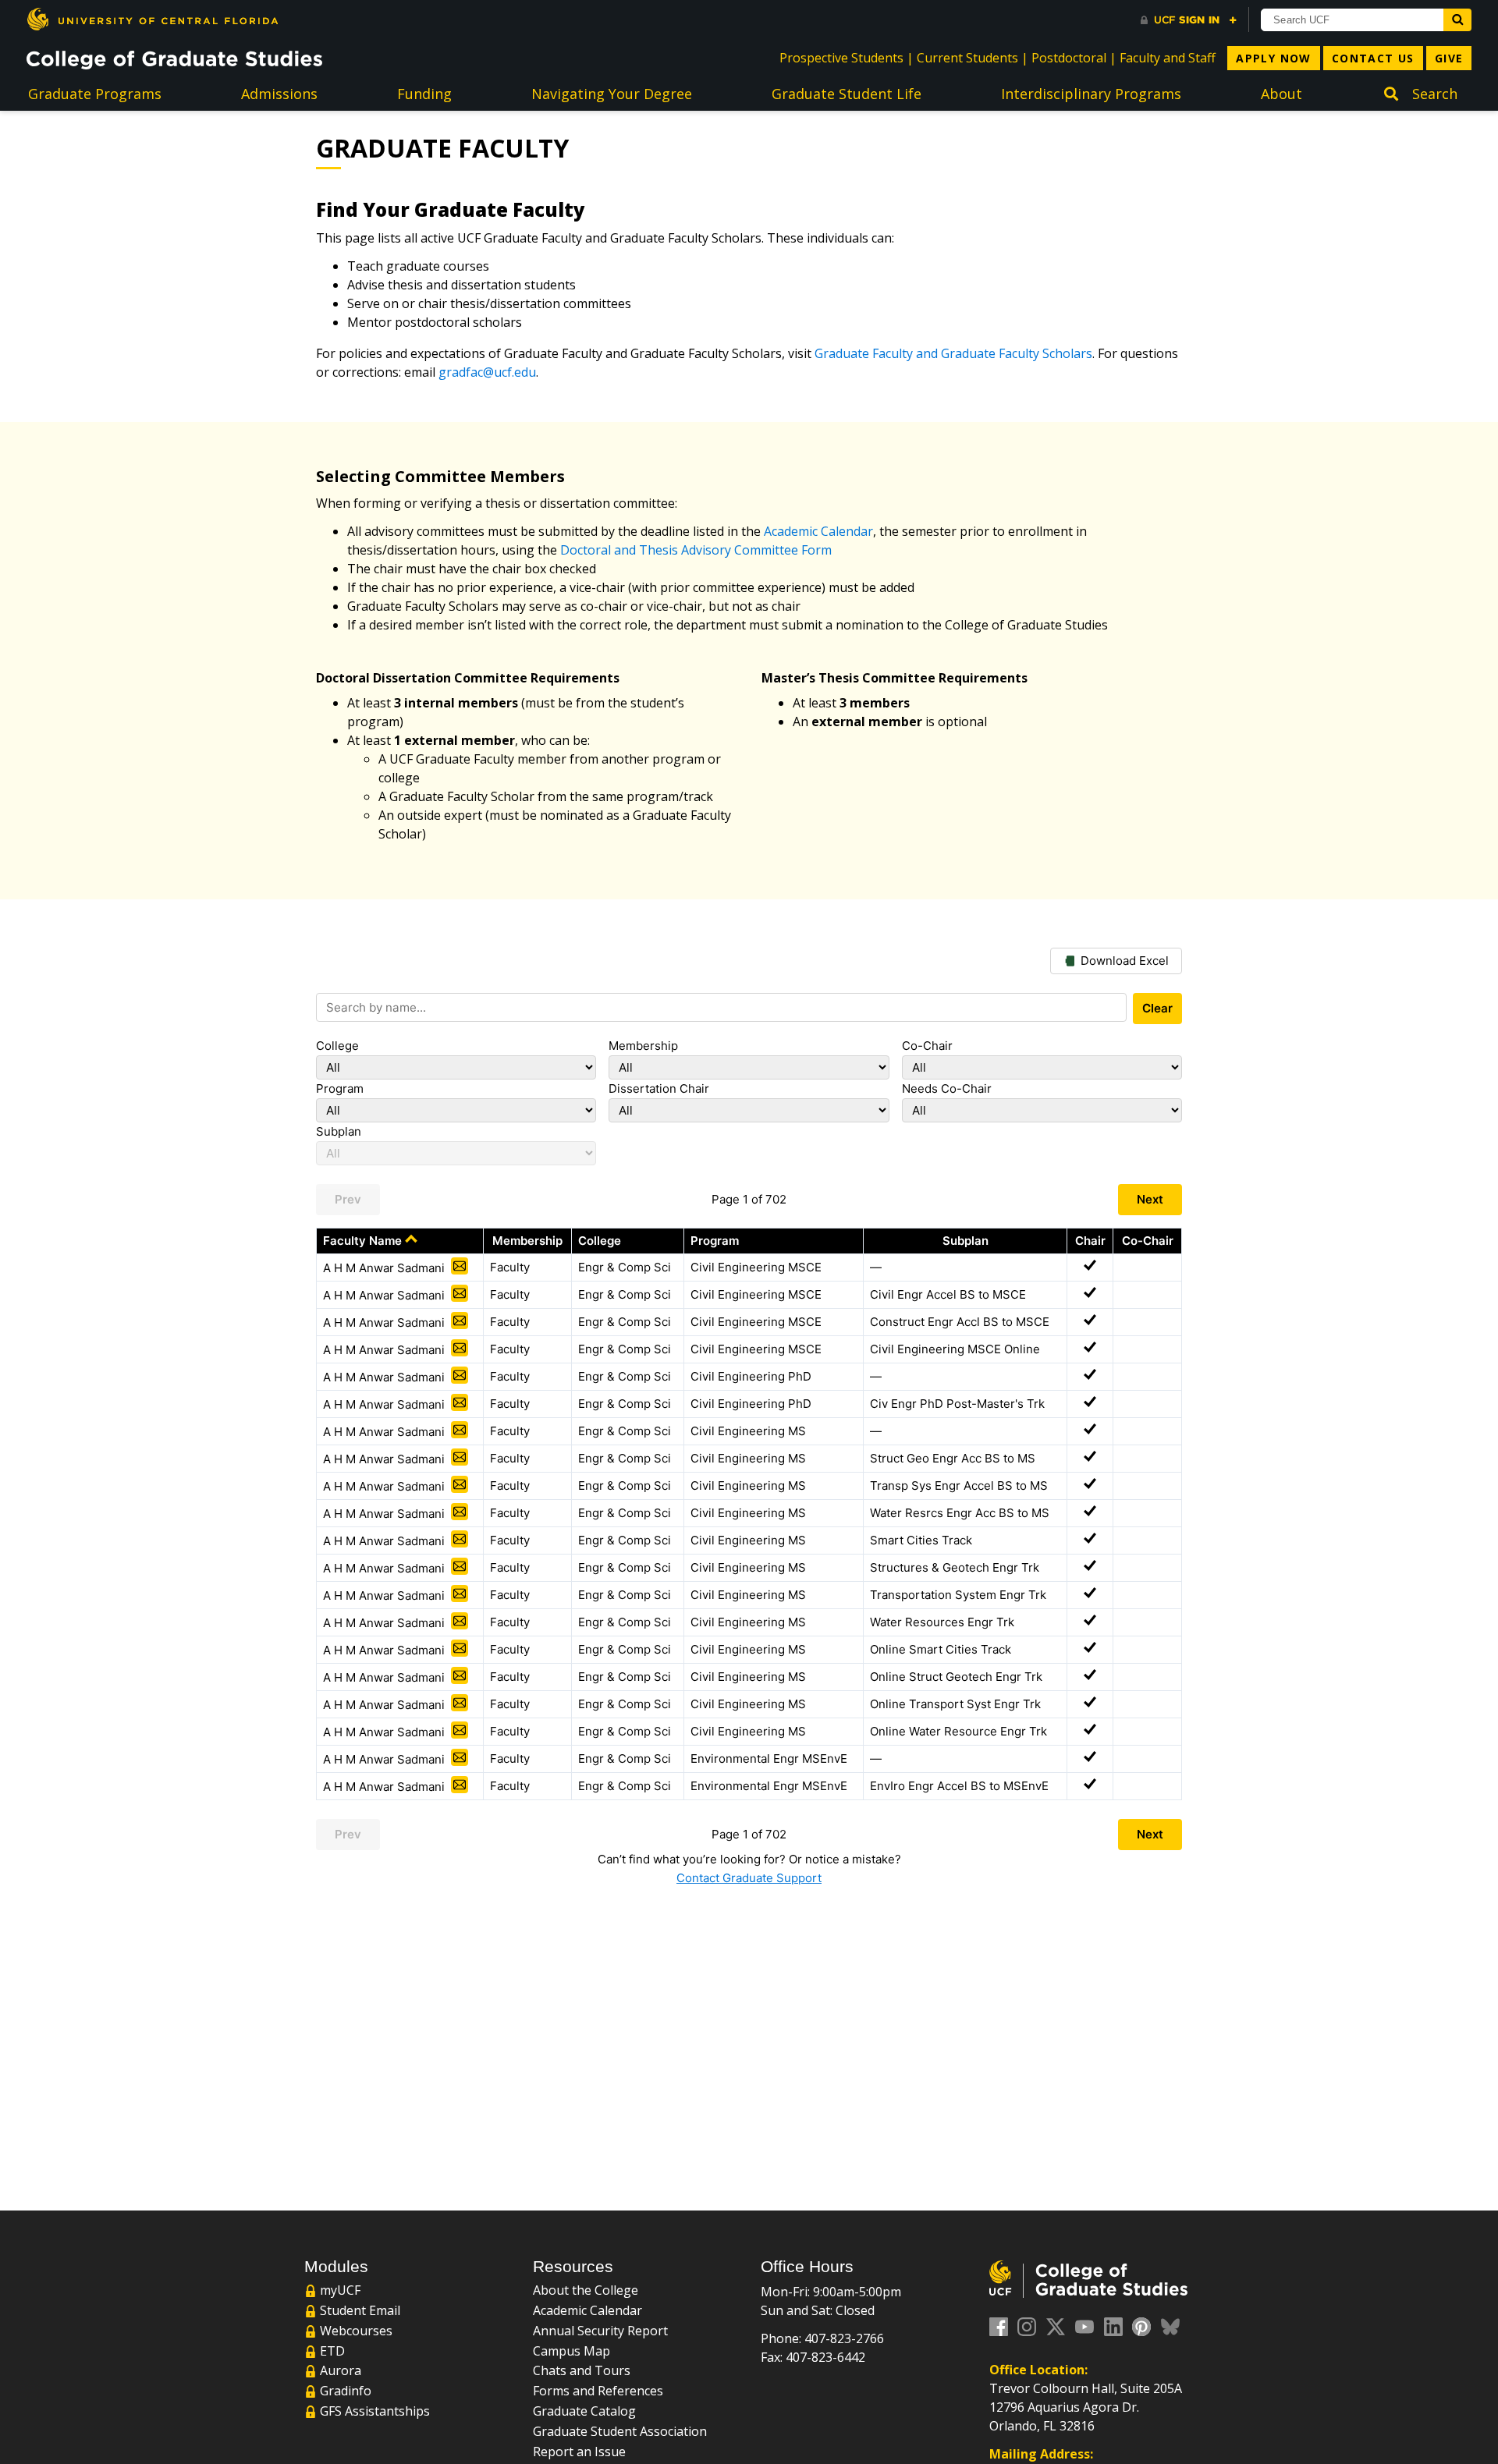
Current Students (967, 58)
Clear (1157, 1008)
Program (340, 1088)
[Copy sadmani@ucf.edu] (460, 1266)
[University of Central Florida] (152, 19)
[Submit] (1457, 20)
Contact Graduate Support (749, 1878)
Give (1449, 58)
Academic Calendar (818, 531)
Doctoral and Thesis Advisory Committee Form (696, 550)
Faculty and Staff (1168, 58)
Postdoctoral (1069, 58)
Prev (348, 1199)
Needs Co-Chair (947, 1088)
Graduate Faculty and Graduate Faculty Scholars (953, 353)
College (337, 1046)
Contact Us (1373, 58)
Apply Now (1274, 58)
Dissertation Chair (659, 1088)
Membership (643, 1046)
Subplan (339, 1131)
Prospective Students (841, 58)
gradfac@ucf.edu (487, 372)
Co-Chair (927, 1046)
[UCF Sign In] (1189, 20)
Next (1150, 1199)
